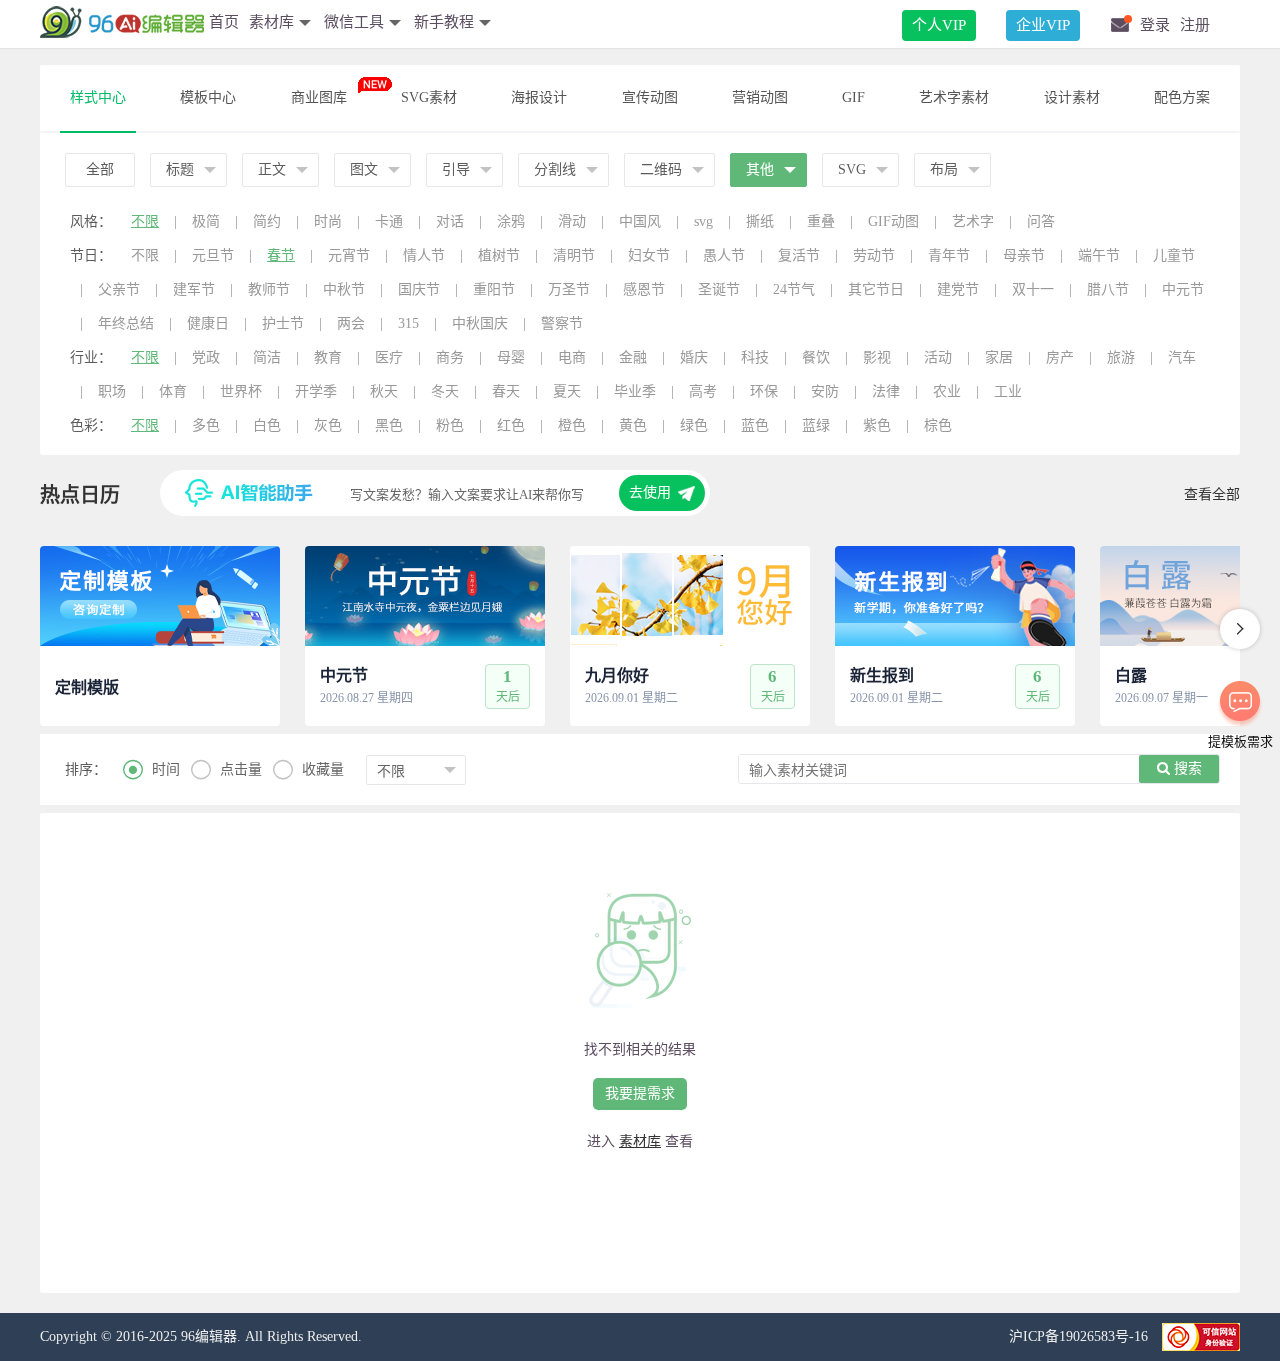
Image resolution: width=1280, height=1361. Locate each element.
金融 (633, 357)
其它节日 (876, 289)
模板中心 (208, 97)
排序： (86, 769)
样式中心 (98, 97)
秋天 (384, 391)
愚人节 (724, 255)
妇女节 (649, 255)
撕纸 (760, 221)
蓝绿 (816, 425)
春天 (506, 391)
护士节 (283, 323)
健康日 (208, 323)
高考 (703, 391)
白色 (267, 425)
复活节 (799, 255)
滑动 (572, 221)
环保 (764, 391)
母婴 (511, 357)
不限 (145, 221)
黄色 (633, 425)
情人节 (424, 255)
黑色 (389, 425)
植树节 (499, 255)
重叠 (821, 221)
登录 (1155, 25)
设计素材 (1072, 97)
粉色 (450, 425)
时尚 (328, 221)
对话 (450, 221)
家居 (999, 357)
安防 (825, 391)
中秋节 (344, 289)
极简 (206, 221)
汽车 (1182, 357)
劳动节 (874, 255)
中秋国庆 (480, 323)
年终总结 (126, 323)
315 (408, 323)
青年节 (949, 255)
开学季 (316, 391)
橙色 (572, 425)
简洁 (267, 357)
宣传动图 (650, 97)
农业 (947, 391)
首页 (224, 22)
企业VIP (1043, 25)
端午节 (1099, 255)
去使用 (650, 492)
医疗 (389, 357)
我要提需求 (640, 1093)
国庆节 (419, 289)
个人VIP (939, 25)
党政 (206, 357)
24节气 (794, 289)
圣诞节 (719, 289)
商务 (450, 357)
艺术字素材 (954, 97)
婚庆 (694, 357)
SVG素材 (429, 97)
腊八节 (1108, 289)
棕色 (938, 425)
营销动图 (760, 97)
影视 (877, 357)
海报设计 (539, 97)
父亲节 (119, 289)
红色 (511, 425)
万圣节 (569, 289)
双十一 (1033, 289)
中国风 (640, 221)
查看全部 (1212, 494)
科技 (755, 357)
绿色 (694, 425)
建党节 (958, 289)
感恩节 (644, 289)
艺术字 (973, 221)
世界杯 (241, 391)
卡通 (389, 221)
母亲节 (1024, 255)
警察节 (562, 323)
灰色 (328, 425)
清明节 (574, 255)
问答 (1041, 221)
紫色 (877, 425)
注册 (1195, 25)
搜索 (1186, 768)
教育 (328, 357)
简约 (267, 221)
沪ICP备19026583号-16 (1080, 1336)
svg (703, 221)
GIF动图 (893, 221)
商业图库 (319, 97)
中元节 (1183, 289)
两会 (351, 323)
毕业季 (635, 391)
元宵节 (349, 255)
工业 (1008, 391)
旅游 (1121, 357)
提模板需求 (1240, 741)
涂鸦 (511, 221)
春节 (281, 255)
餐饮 (816, 357)
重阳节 (494, 289)
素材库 (640, 1141)
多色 (206, 425)
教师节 (269, 289)
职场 (112, 391)
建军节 (194, 289)
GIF (853, 97)
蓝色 (755, 425)
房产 (1060, 357)
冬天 (445, 391)
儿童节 (1174, 255)
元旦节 (213, 255)
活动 (938, 357)
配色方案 (1182, 97)
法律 (886, 391)
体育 (173, 391)
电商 (572, 357)
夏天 (567, 391)
